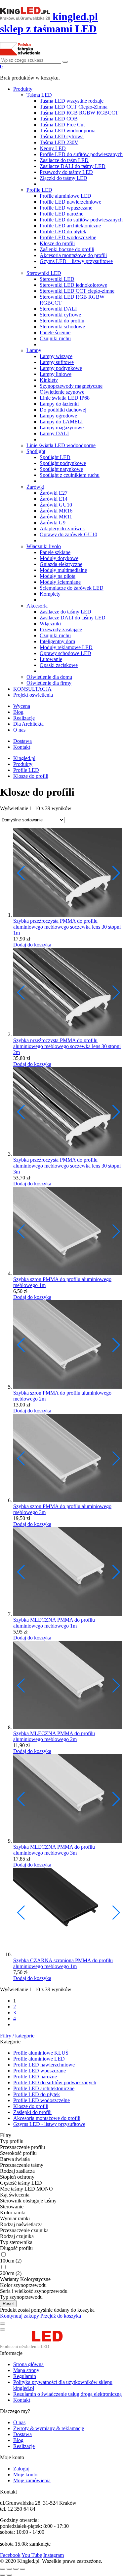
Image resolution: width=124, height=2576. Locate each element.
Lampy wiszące (56, 356)
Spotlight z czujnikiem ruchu (70, 475)
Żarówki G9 (53, 523)
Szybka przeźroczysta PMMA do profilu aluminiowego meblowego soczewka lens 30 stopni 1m (67, 927)
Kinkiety (49, 380)
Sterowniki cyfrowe (60, 315)
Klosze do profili (57, 243)
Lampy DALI (54, 433)
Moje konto (25, 2475)
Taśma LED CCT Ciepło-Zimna (74, 107)
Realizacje (24, 718)
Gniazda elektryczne (61, 564)
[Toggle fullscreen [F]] (16, 2569)
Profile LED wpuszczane (66, 208)
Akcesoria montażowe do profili (73, 255)
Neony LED (53, 148)
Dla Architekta (28, 724)
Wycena (22, 706)
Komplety (50, 594)
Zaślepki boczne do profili (67, 249)
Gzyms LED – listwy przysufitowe (76, 261)
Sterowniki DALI (58, 309)
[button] (116, 873)
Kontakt (22, 747)
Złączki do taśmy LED (63, 178)
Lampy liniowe (56, 374)
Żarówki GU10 (56, 505)
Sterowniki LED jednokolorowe (73, 285)
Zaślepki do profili (32, 2112)
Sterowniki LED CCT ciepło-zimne (77, 291)
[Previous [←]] (3, 2575)
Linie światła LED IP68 (65, 398)
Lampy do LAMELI (61, 422)
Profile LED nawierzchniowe (70, 202)
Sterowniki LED (44, 273)
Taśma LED (39, 95)
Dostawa (22, 741)
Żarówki (35, 487)
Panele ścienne (55, 332)
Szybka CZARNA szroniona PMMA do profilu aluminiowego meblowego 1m (63, 1963)
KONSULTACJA (32, 689)
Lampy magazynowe (62, 428)
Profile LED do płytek (63, 231)
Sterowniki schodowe (62, 327)
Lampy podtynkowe (61, 368)
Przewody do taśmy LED (66, 172)
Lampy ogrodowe (58, 416)
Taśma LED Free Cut (62, 125)
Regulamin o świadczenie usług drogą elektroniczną (67, 2394)
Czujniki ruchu (55, 338)
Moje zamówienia (32, 2480)
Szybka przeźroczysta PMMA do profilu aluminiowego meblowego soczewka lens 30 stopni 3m (67, 1166)
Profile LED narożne (62, 214)
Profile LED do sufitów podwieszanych (81, 154)
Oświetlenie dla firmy (49, 683)
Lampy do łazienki (59, 404)
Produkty (23, 89)
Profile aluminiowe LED (65, 196)
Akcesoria (37, 606)
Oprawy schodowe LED (65, 653)
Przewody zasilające (61, 629)
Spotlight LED (55, 457)
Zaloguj (21, 2469)
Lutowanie (51, 659)
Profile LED (39, 190)
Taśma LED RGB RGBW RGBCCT (79, 113)
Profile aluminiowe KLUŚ (41, 2053)
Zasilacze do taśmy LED (65, 612)
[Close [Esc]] (3, 2569)
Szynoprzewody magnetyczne (71, 386)
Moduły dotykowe (59, 558)
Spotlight (36, 451)
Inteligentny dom (57, 641)
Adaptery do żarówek (62, 528)
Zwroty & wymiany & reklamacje (49, 2428)
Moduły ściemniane (60, 582)
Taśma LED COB (59, 119)
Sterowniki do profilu (62, 321)
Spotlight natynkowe (61, 469)
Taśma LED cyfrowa (62, 136)
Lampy (34, 350)
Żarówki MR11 (56, 517)
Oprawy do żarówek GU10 (68, 534)
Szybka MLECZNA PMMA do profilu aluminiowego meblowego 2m (54, 1736)
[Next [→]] (9, 2575)
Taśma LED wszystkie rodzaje (72, 101)
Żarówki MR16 (56, 511)
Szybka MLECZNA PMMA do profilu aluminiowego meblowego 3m (54, 1850)
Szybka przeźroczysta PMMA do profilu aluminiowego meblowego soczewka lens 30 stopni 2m (67, 1046)
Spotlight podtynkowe (63, 463)
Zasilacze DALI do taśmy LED (73, 166)
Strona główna (28, 2364)
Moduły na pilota (58, 576)
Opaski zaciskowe (59, 665)
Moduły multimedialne (63, 570)
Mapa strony (26, 2370)
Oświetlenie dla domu (49, 677)
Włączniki (50, 624)
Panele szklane (55, 552)
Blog (18, 712)
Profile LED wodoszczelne (68, 237)
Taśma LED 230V (59, 142)
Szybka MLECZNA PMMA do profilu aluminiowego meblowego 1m (54, 1623)
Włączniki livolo (44, 546)
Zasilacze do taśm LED (64, 160)
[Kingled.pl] (39, 2347)
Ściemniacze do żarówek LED (72, 588)
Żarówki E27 (54, 493)
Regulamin (25, 2376)
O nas (19, 730)
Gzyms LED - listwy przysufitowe (49, 2124)
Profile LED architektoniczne (70, 226)
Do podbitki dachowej (63, 410)
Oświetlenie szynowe (62, 392)
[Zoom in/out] (22, 2569)
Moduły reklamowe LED (66, 647)
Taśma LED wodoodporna (68, 131)
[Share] (9, 2569)
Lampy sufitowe (57, 362)
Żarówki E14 (54, 499)
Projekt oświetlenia (33, 695)
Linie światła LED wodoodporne (61, 445)
